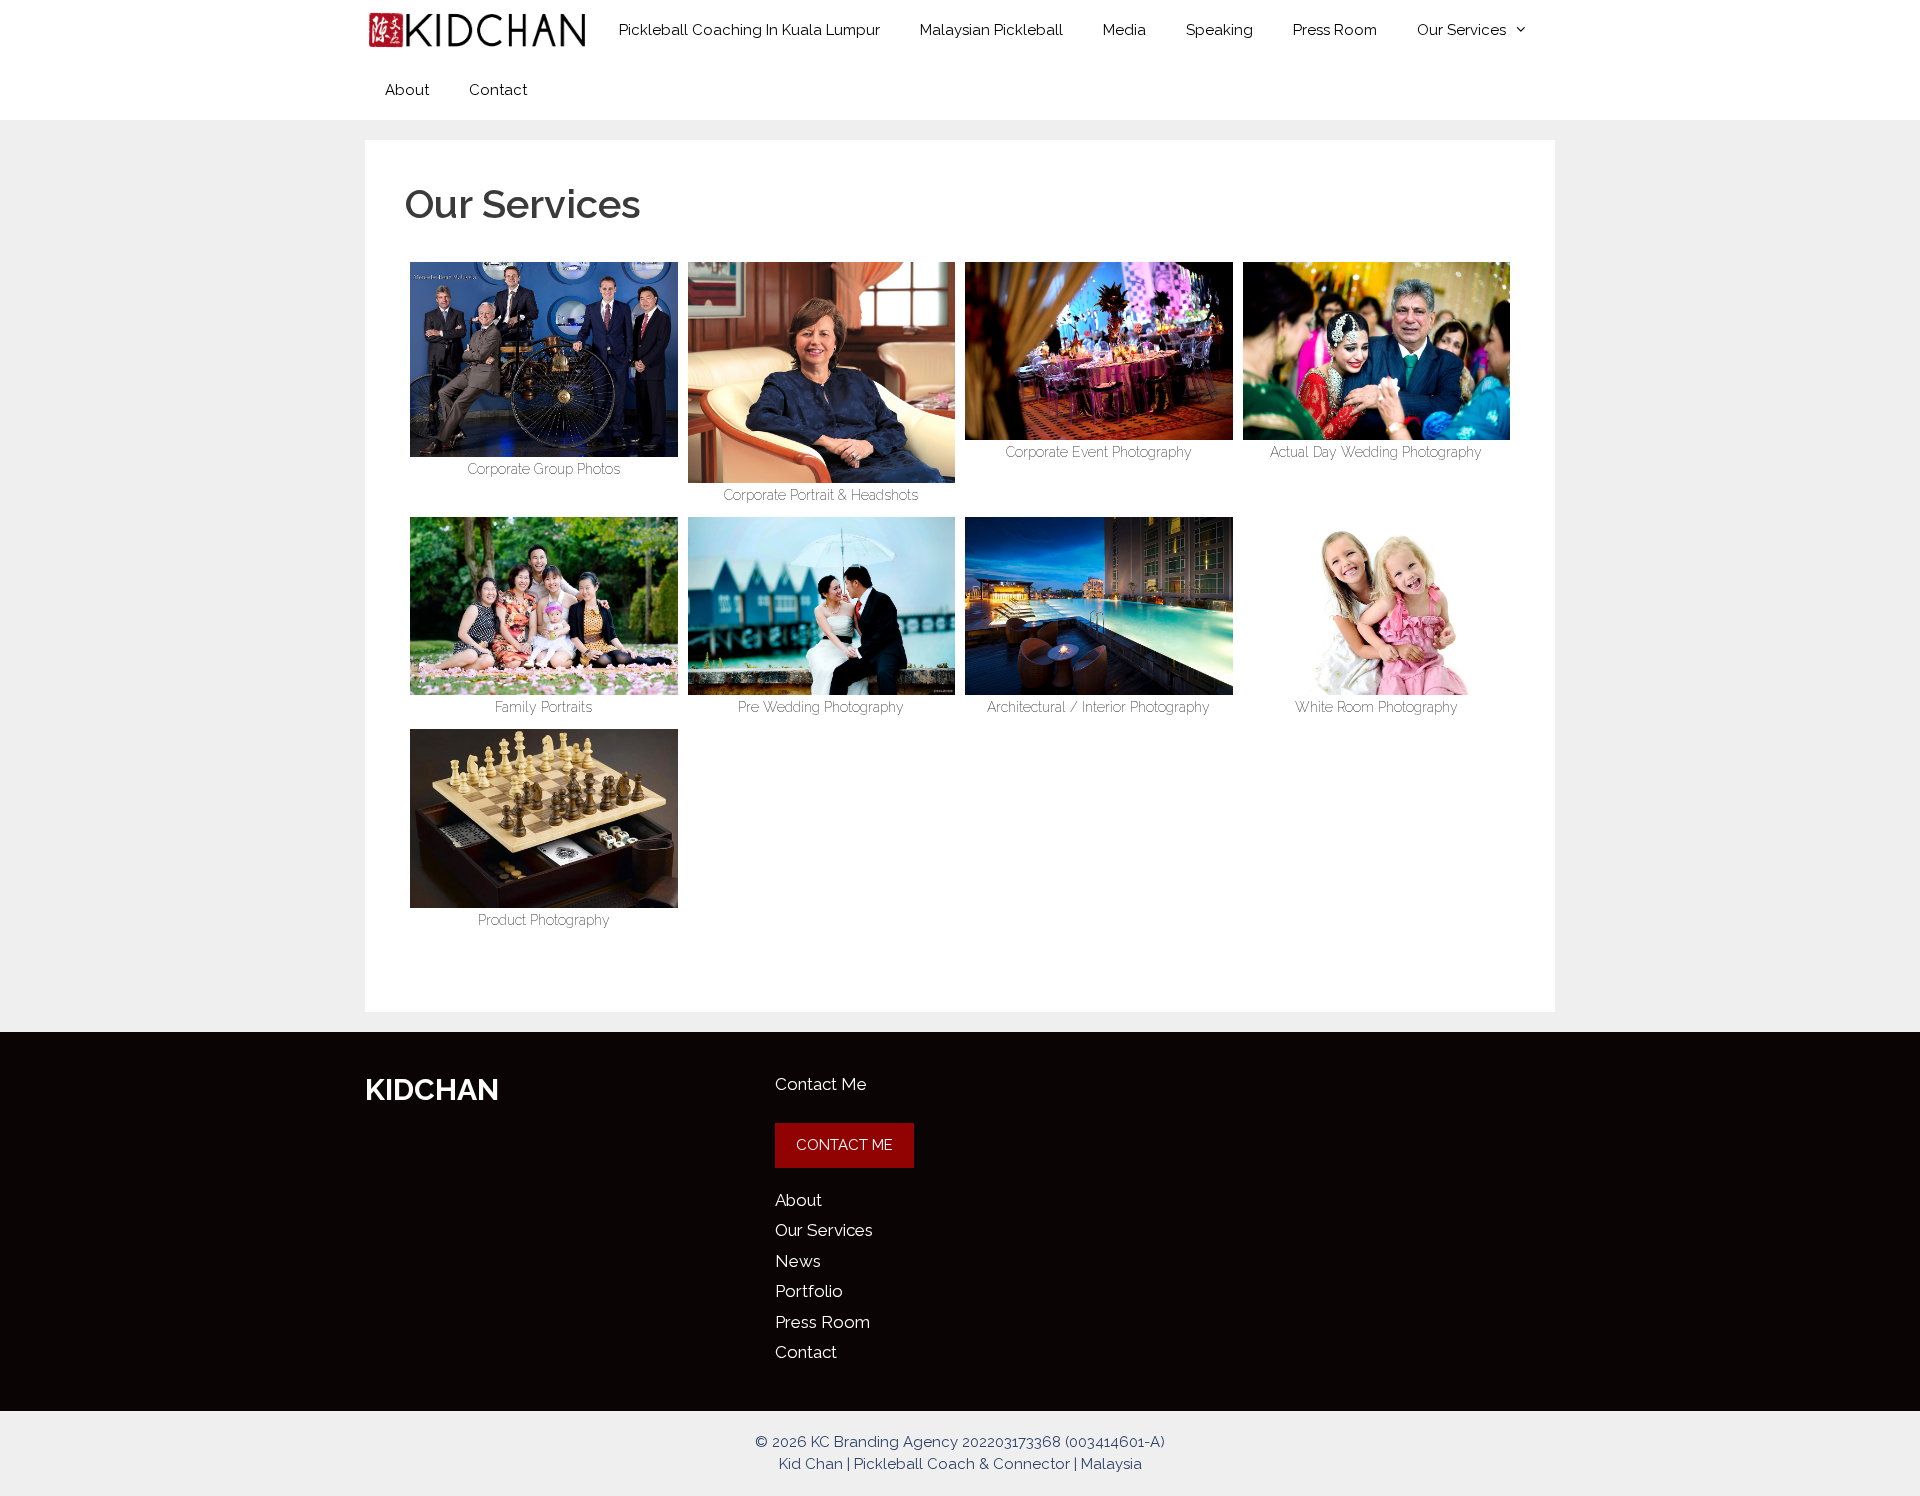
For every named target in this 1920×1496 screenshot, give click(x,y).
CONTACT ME (844, 1145)
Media (1124, 30)
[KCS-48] (1377, 606)
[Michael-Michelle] (544, 606)
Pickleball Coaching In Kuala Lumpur (749, 30)
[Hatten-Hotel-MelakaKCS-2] (1099, 606)
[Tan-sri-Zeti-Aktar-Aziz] (822, 372)
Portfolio (809, 1291)
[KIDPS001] (822, 606)
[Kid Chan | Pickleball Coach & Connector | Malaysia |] (477, 30)
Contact (498, 90)
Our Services (1461, 30)
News (798, 1261)
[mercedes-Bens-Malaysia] (544, 359)
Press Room (1335, 30)
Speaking (1219, 30)
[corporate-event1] (1099, 351)
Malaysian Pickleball (991, 30)
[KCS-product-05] (544, 818)
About (407, 90)
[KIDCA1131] (1377, 351)
